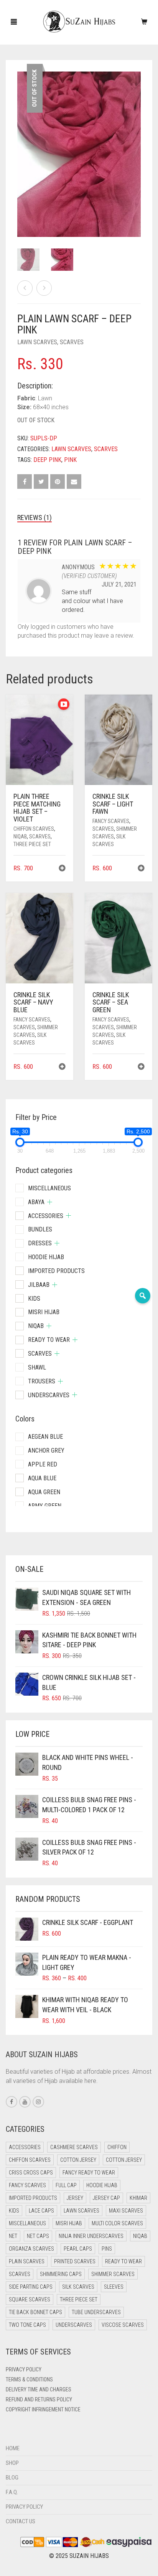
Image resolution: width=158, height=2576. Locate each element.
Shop (12, 2463)
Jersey (75, 2198)
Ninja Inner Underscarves (91, 2236)
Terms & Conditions (29, 2379)
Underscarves (49, 1395)
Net (13, 2236)
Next (137, 145)
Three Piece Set (32, 844)
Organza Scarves (31, 2249)
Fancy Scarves (111, 821)
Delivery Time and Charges (39, 2389)
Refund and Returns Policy (39, 2399)
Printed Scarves (75, 2261)
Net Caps (38, 2236)
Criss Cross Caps (31, 2173)
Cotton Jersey (78, 2160)
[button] (62, 869)
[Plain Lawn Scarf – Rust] (44, 288)
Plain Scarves (27, 2261)
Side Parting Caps (31, 2287)
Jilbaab (39, 1285)
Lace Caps (41, 2211)
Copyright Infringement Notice (43, 2409)
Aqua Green (44, 1492)
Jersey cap (106, 2198)
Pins (107, 2249)
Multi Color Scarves (117, 2223)
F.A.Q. (12, 2492)
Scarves (72, 342)
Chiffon (117, 2147)
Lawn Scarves (37, 342)
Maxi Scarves (126, 2211)
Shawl (37, 1367)
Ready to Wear (49, 1340)
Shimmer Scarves (113, 2274)
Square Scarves (30, 2299)
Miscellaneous (49, 1188)
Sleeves (114, 2287)
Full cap (66, 2185)
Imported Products (56, 1271)
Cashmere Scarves (74, 2147)
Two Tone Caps (27, 2325)
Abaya (36, 1202)
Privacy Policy (24, 2369)
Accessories (46, 1216)
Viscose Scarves (123, 2325)
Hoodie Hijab (46, 1257)
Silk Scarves (78, 2287)
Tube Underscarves (96, 2312)
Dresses (40, 1243)
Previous (21, 145)
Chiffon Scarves (34, 829)
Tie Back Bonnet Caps (35, 2312)
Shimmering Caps (61, 2274)
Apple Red (43, 1464)
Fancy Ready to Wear (89, 2173)
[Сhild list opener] (50, 1202)
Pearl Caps (78, 2249)
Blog (12, 2478)
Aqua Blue (42, 1478)
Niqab (20, 836)
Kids (34, 1299)
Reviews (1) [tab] (35, 517)
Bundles (40, 1229)
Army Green (45, 1506)
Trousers (42, 1381)
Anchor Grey (46, 1450)
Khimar (138, 2198)
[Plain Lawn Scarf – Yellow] (25, 288)
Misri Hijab (44, 1312)
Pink (70, 460)
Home (13, 2448)
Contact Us (21, 2521)
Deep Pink (47, 460)
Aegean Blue (45, 1437)
